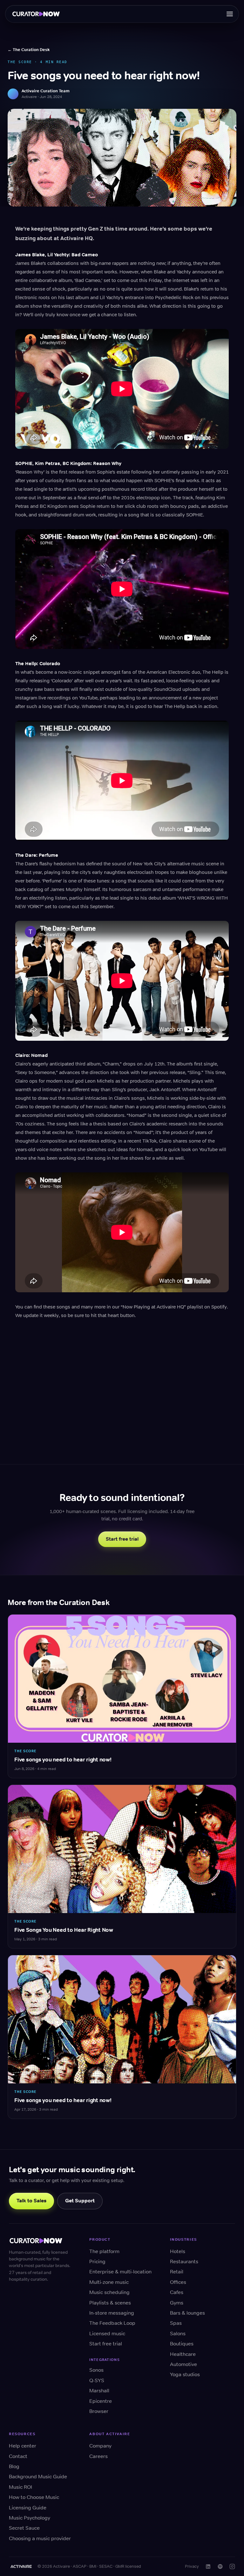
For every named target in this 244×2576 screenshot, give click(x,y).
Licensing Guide (28, 2508)
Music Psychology (30, 2518)
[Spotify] (220, 2566)
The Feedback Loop (112, 2323)
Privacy (192, 2566)
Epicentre (101, 2401)
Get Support (80, 2201)
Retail (177, 2272)
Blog (14, 2466)
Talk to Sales (31, 2201)
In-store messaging (112, 2313)
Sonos (96, 2370)
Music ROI (20, 2487)
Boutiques (182, 2344)
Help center (23, 2446)
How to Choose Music (34, 2497)
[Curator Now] (38, 14)
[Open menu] (230, 14)
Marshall (99, 2391)
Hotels (178, 2251)
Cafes (177, 2292)
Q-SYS (97, 2380)
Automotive (183, 2364)
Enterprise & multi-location (120, 2272)
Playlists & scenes (110, 2303)
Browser (99, 2411)
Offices (178, 2282)
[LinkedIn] (208, 2566)
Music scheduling (109, 2292)
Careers (98, 2456)
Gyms (177, 2303)
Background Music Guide (38, 2477)
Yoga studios (185, 2374)
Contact (18, 2456)
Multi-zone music (109, 2282)
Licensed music (107, 2333)
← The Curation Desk (29, 50)
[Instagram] (232, 2566)
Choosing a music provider (40, 2538)
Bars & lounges (187, 2313)
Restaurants (184, 2261)
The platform (104, 2251)
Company (100, 2446)
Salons (178, 2333)
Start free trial (122, 1539)
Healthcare (183, 2354)
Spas (176, 2323)
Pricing (97, 2261)
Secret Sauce (24, 2528)
